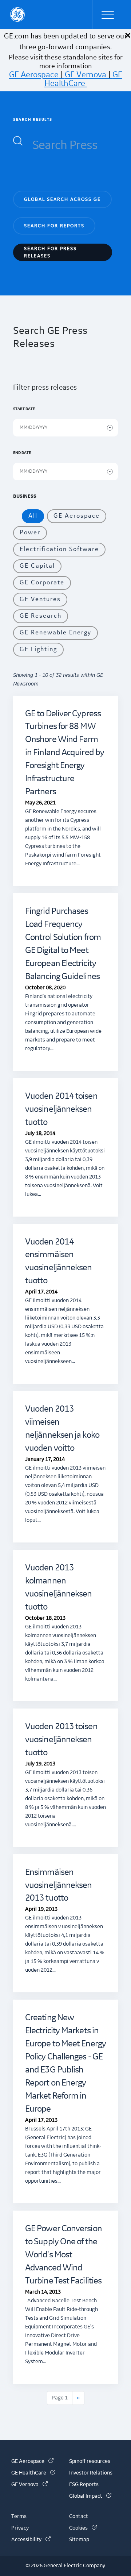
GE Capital (37, 566)
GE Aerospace (34, 75)
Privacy (20, 2528)
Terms (19, 2517)
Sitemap (79, 2540)
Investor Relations (91, 2473)
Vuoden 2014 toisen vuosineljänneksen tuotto (61, 1109)
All (33, 516)
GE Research (41, 616)
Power (30, 533)
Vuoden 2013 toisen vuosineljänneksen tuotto (61, 1740)
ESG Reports (84, 2485)
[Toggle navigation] (109, 15)
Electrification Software (59, 549)
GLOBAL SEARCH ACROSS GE (62, 199)
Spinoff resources (90, 2461)
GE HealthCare (83, 79)
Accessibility (31, 2540)
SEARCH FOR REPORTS (54, 226)
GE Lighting (38, 649)
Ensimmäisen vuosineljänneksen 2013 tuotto (59, 1885)
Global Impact (90, 2496)
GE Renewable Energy (55, 633)
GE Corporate (42, 583)
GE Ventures (40, 599)
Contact (79, 2517)
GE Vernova (86, 75)
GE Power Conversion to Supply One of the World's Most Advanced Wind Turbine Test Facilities (63, 2255)
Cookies (83, 2528)
